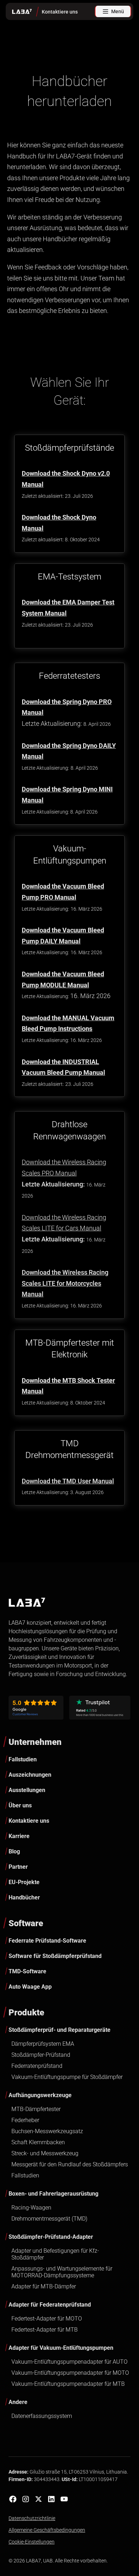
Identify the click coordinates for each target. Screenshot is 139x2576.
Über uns (20, 1805)
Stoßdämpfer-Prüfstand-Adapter (51, 2237)
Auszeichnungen (30, 1775)
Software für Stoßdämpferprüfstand (55, 1956)
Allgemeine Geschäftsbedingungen (47, 2530)
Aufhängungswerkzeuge (40, 2095)
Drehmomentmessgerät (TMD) (49, 2219)
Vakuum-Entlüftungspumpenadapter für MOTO (70, 2373)
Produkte (26, 2013)
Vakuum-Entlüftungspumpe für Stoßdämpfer (67, 2077)
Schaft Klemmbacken (38, 2142)
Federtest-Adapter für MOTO (47, 2319)
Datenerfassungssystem (42, 2416)
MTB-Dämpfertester (36, 2109)
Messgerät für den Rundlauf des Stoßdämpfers (70, 2164)
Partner (18, 1867)
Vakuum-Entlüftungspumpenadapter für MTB (68, 2384)
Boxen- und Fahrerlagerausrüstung (53, 2194)
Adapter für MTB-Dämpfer (44, 2286)
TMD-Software (27, 1971)
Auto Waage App (30, 1987)
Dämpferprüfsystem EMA (43, 2044)
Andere (18, 2402)
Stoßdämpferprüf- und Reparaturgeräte (60, 2030)
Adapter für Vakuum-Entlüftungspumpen (61, 2348)
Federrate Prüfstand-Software (47, 1941)
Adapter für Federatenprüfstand (50, 2305)
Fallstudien (23, 1759)
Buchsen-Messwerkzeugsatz (47, 2131)
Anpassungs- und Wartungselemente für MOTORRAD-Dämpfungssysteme (62, 2272)
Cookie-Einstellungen (32, 2542)
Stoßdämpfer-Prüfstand (41, 2055)
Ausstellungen (27, 1790)
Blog (14, 1851)
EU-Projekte (24, 1882)
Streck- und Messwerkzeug (45, 2153)
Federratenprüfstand (37, 2066)
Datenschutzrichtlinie (32, 2518)
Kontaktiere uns (29, 1821)
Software (26, 1923)
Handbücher (24, 1897)
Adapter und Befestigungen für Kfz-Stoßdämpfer (55, 2254)
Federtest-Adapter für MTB (45, 2330)
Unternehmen (35, 1742)
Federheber (25, 2120)
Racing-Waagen (31, 2208)
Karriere (19, 1836)
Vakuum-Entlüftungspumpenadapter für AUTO (69, 2362)
